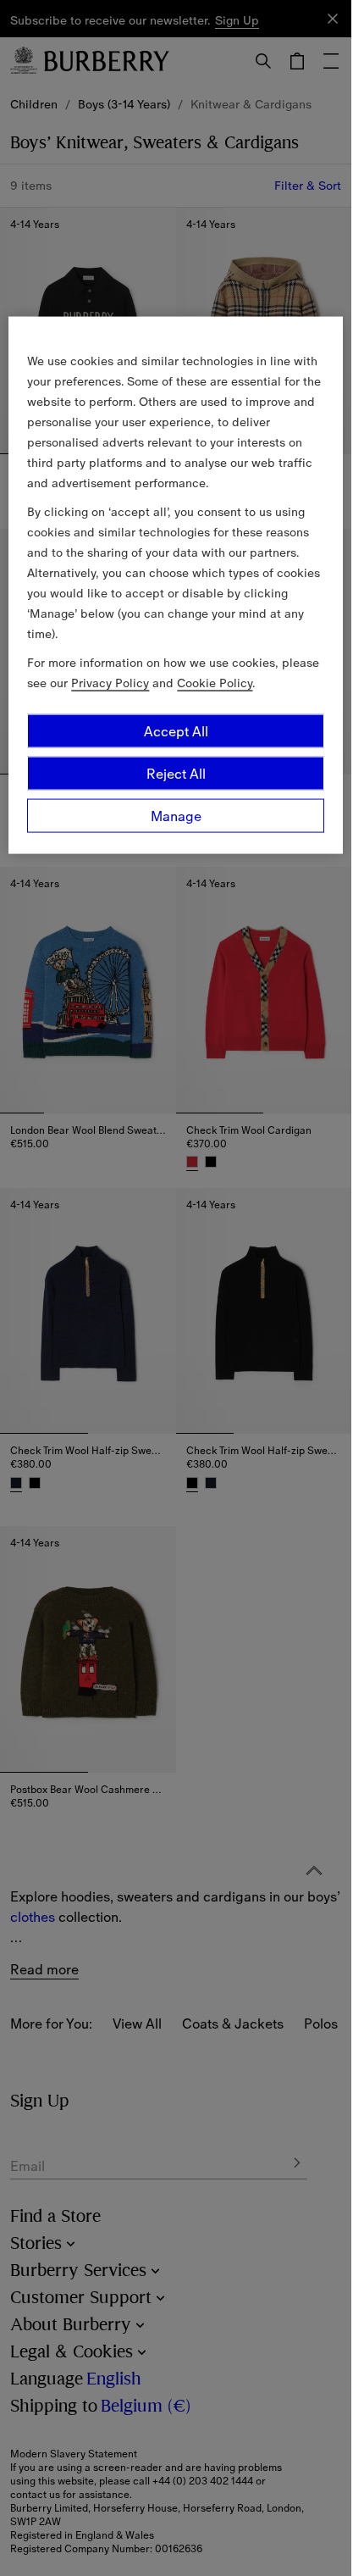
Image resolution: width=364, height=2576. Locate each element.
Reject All (176, 774)
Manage (176, 816)
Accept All (176, 731)
